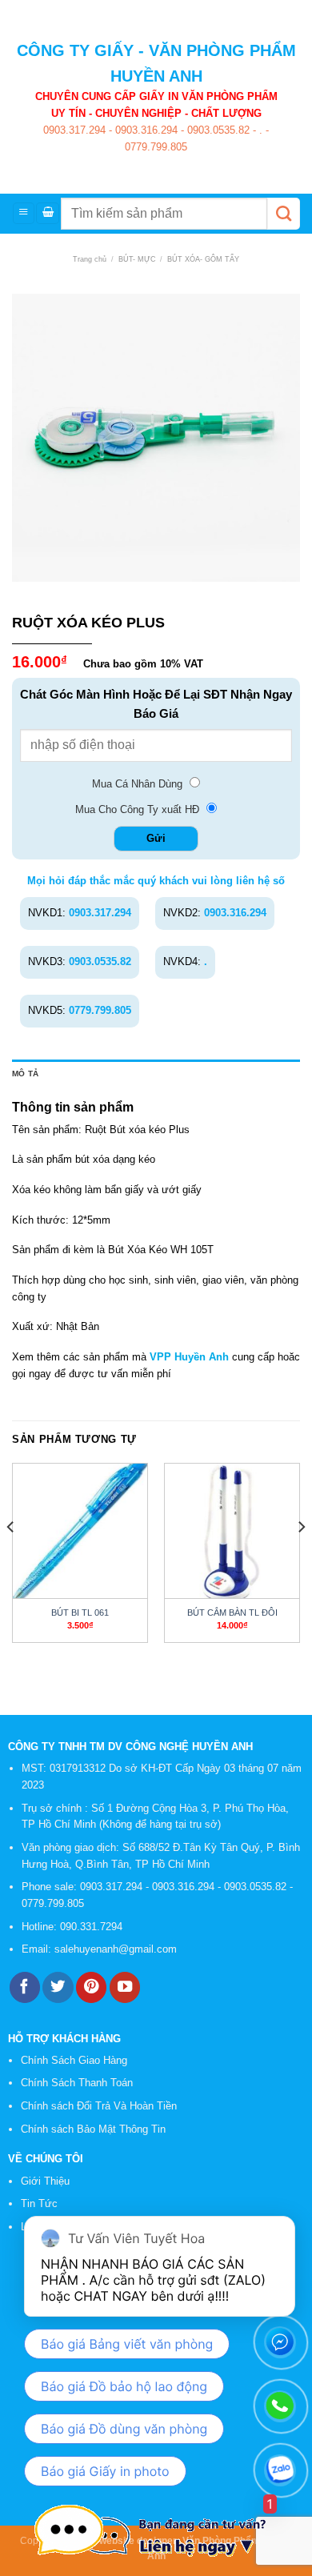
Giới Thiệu (45, 2181)
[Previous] (11, 1559)
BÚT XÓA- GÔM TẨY (203, 259)
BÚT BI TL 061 (80, 1613)
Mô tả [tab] (25, 1074)
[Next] (301, 1559)
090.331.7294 (93, 1927)
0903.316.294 (145, 130)
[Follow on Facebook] (25, 1987)
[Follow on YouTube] (125, 1987)
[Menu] (24, 213)
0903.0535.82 (217, 130)
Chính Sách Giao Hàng (74, 2060)
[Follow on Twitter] (58, 1987)
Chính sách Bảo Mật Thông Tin (93, 2129)
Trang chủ (90, 259)
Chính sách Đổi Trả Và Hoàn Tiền (99, 2106)
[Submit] (284, 214)
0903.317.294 (74, 130)
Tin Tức (39, 2203)
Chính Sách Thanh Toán (77, 2083)
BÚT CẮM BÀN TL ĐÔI (232, 1613)
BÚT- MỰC (137, 259)
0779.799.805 (156, 147)
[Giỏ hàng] (48, 213)
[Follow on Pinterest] (91, 1987)
